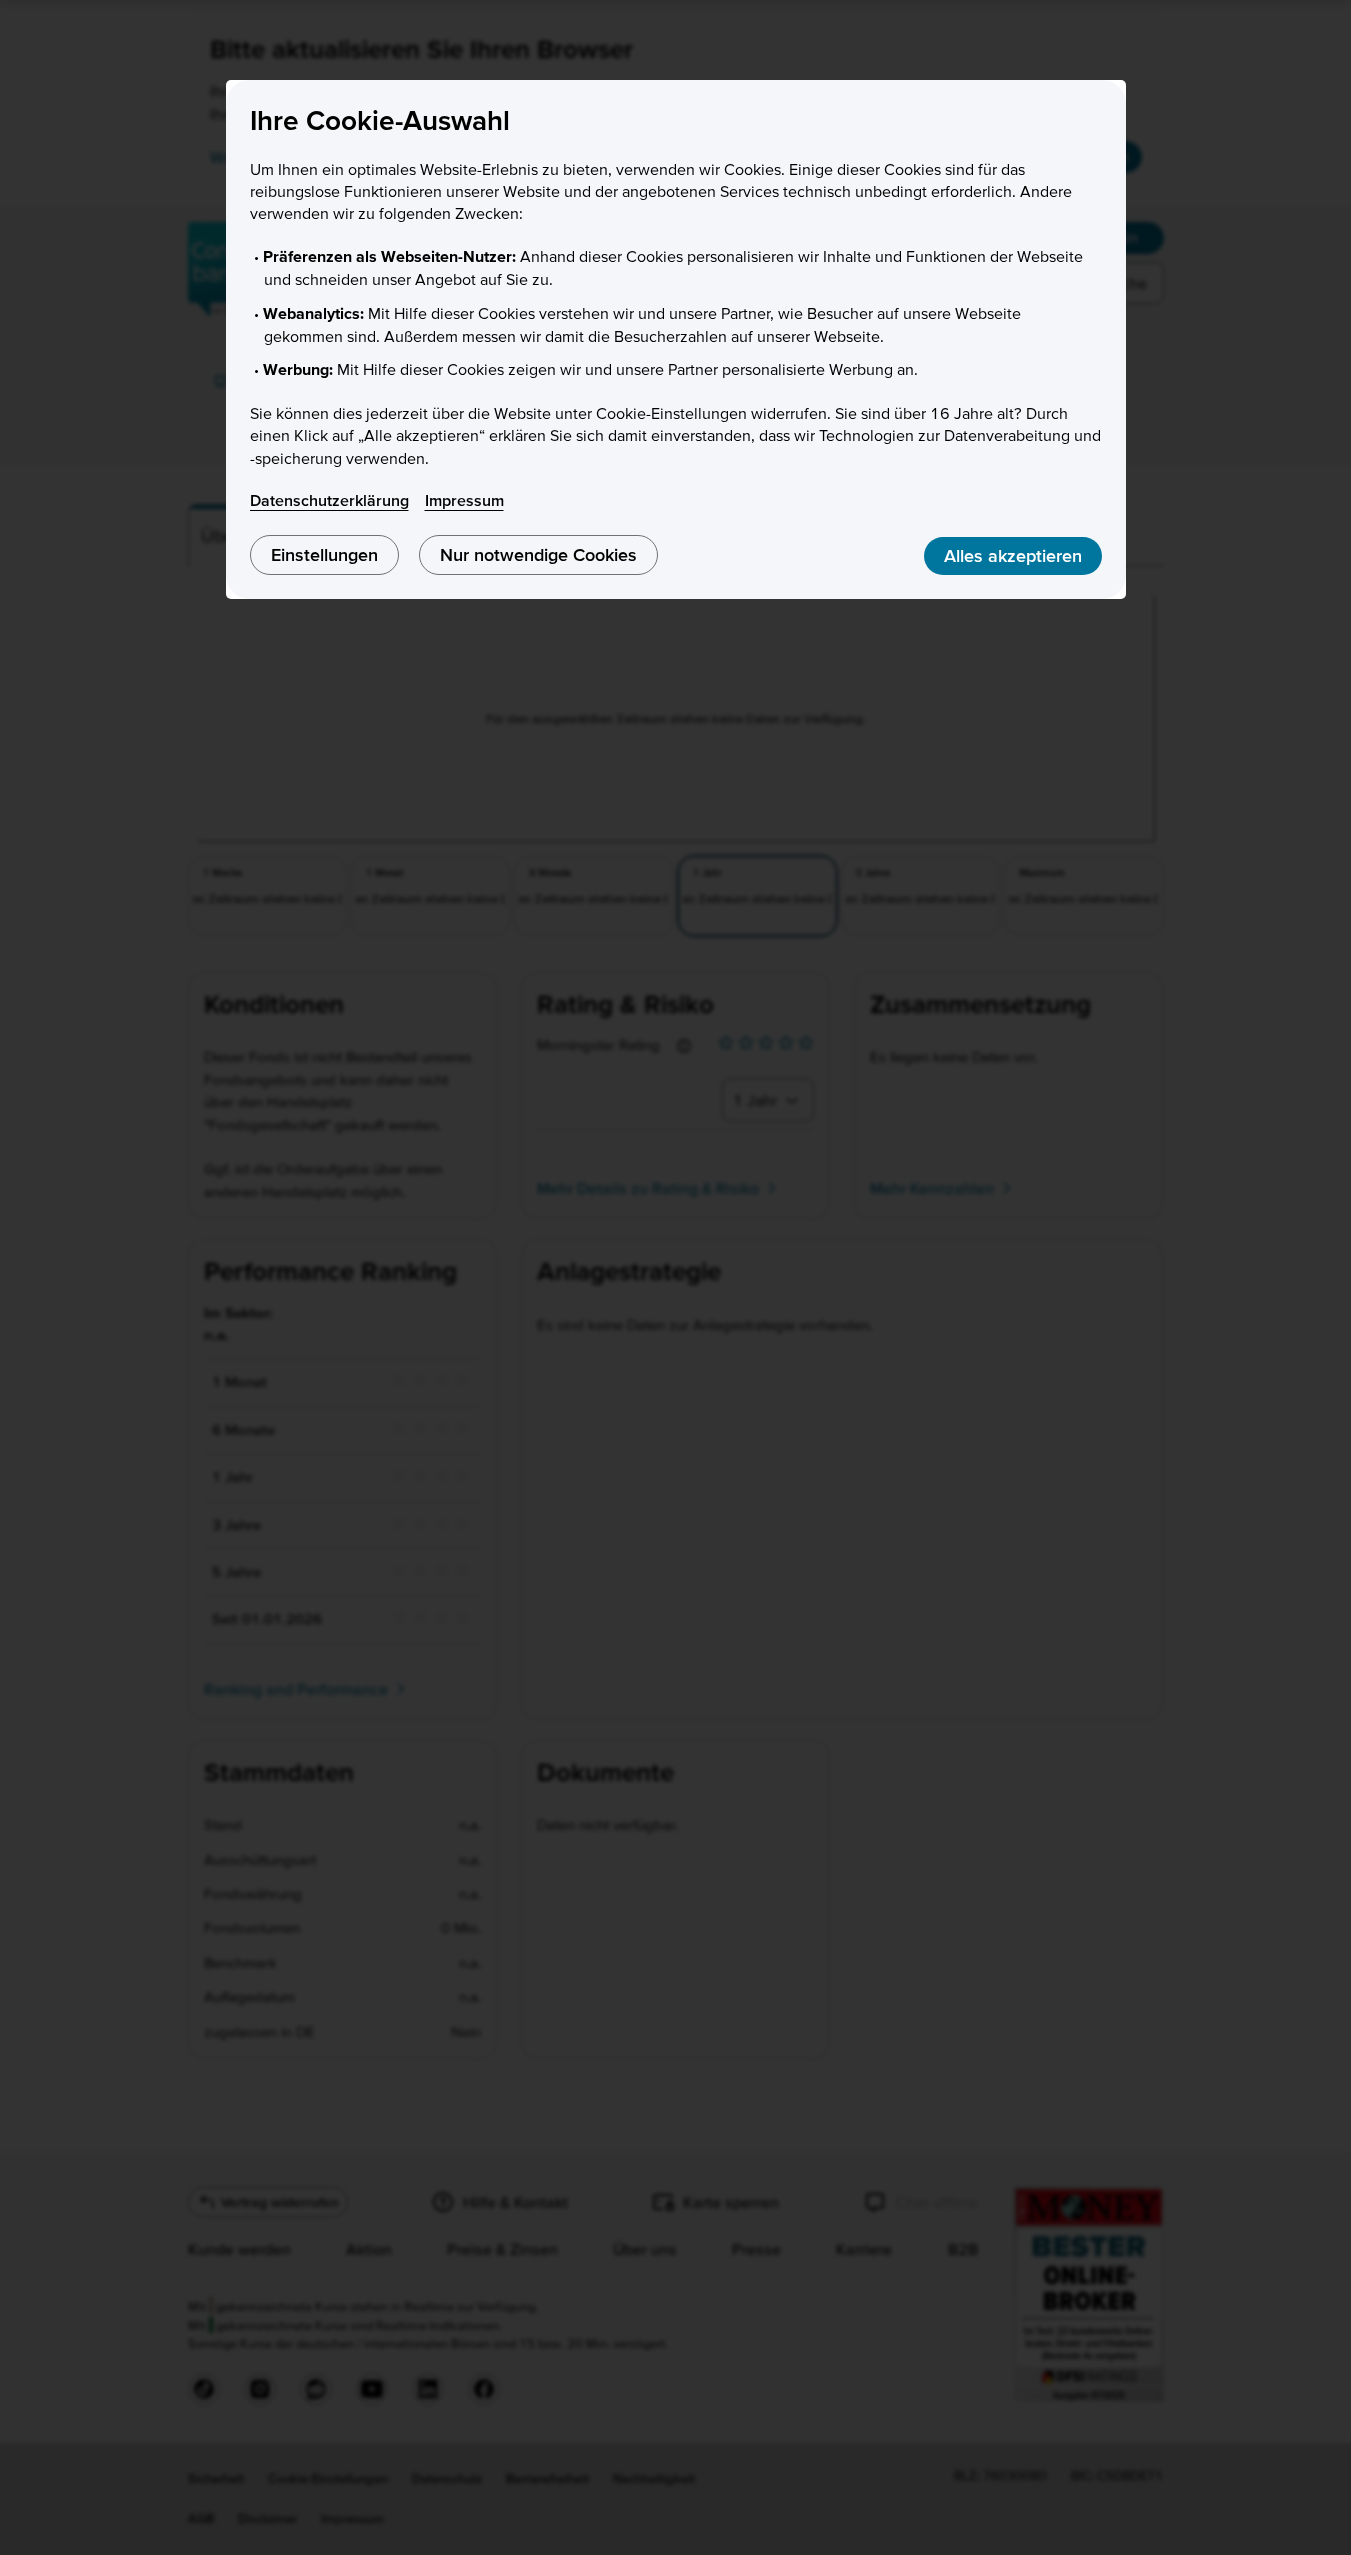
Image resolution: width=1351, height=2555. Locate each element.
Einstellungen (324, 554)
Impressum (464, 500)
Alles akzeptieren (1013, 555)
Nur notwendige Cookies (538, 554)
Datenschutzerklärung (329, 500)
